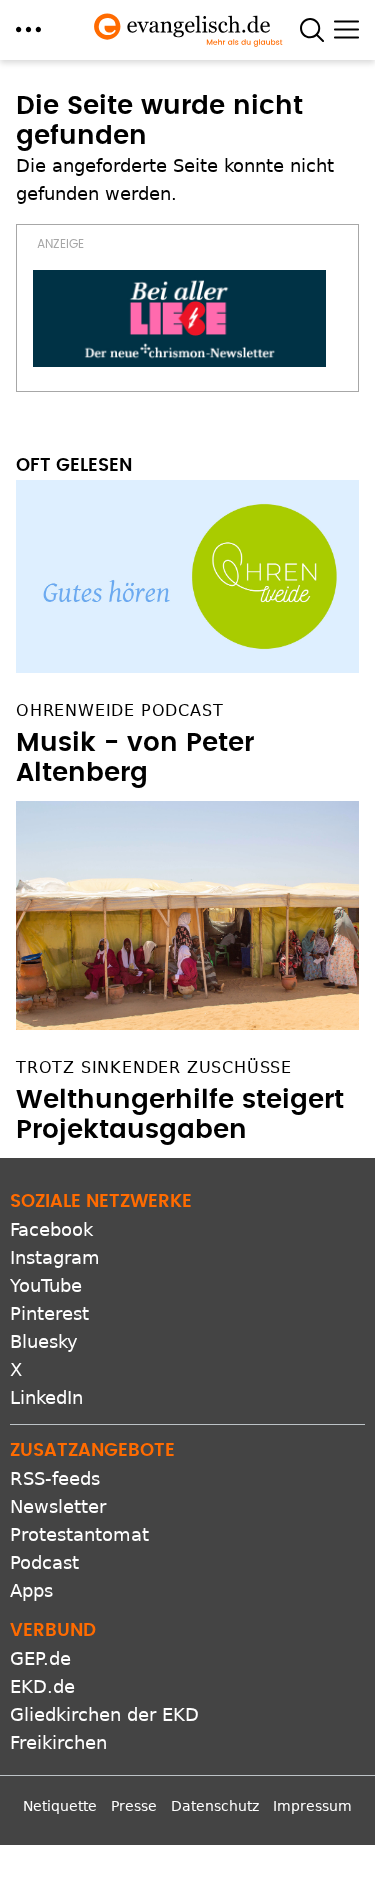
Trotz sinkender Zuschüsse (154, 1067)
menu (28, 29)
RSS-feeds (55, 1478)
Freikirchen (58, 1742)
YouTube (46, 1285)
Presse (134, 1806)
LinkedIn (46, 1397)
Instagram (55, 1257)
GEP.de (40, 1658)
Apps (31, 1590)
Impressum (312, 1806)
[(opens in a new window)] (179, 319)
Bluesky (44, 1341)
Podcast (44, 1562)
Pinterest (49, 1313)
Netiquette (60, 1806)
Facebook (51, 1229)
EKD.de (42, 1686)
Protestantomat (79, 1534)
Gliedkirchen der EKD (104, 1714)
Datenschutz (215, 1806)
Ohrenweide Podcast (119, 710)
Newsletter (58, 1506)
